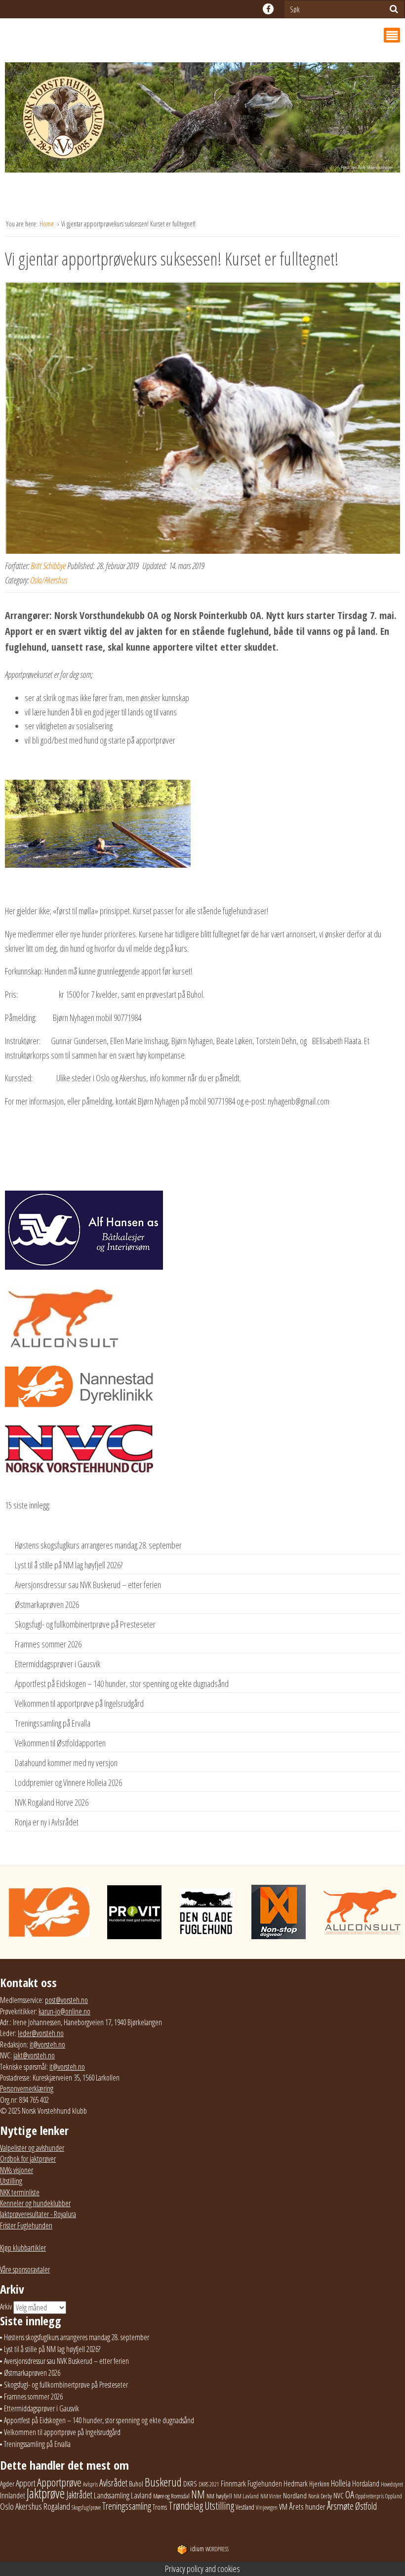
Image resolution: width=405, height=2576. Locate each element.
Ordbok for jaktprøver (28, 2159)
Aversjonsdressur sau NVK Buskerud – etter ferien (88, 1585)
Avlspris (90, 2484)
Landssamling (112, 2495)
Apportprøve (59, 2482)
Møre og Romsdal (171, 2496)
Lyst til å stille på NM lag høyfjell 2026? (69, 1565)
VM (283, 2507)
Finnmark (233, 2484)
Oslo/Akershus (49, 580)
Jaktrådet (79, 2495)
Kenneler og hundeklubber (35, 2203)
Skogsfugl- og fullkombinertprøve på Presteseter (85, 1624)
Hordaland (366, 2484)
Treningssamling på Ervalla (53, 1723)
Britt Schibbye (48, 566)
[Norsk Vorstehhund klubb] (202, 120)
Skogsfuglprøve (86, 2508)
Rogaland (57, 2506)
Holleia (341, 2483)
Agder (7, 2484)
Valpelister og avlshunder (32, 2148)
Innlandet (13, 2495)
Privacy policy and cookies (202, 2569)
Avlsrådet (113, 2483)
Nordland (295, 2495)
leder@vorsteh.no (41, 2033)
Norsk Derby (320, 2496)
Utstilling (11, 2181)
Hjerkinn (319, 2484)
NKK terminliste (20, 2192)
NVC (339, 2495)
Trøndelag (186, 2506)
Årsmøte (340, 2506)
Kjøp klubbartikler (23, 2248)
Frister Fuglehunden (26, 2225)
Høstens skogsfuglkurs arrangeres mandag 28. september (98, 1545)
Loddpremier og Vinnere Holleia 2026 (68, 1782)
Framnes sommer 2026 (48, 1644)
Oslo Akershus (21, 2506)
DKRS (190, 2484)
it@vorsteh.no (47, 2044)
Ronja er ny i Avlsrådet (47, 1822)
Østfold (366, 2506)
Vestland (245, 2507)
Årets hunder (307, 2507)
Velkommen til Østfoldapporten (60, 1743)
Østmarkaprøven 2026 (47, 1604)
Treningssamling (127, 2506)
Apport (26, 2483)
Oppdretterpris (370, 2496)
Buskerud (163, 2482)
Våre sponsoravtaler (25, 2269)
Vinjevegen (267, 2508)
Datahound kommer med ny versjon (66, 1763)
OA (350, 2494)
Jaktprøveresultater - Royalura (38, 2214)
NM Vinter (271, 2496)
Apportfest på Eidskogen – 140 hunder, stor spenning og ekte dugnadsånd (122, 1684)
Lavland (141, 2495)
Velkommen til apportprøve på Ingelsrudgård (79, 1703)
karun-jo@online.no (64, 2011)
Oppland (394, 2496)
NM (198, 2494)
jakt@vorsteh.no (34, 2055)
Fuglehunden (265, 2484)
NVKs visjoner (17, 2170)
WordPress (209, 2549)
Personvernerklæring (27, 2088)
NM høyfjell (219, 2496)
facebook (268, 9)
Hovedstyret (392, 2484)
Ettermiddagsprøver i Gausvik (58, 1664)
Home (47, 224)
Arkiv (6, 2307)
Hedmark (296, 2484)
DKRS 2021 (209, 2484)
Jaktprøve (46, 2493)
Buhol (136, 2484)
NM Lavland (246, 2496)
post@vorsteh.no (66, 2000)
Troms (160, 2507)
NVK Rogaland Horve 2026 (52, 1802)
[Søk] (394, 9)
